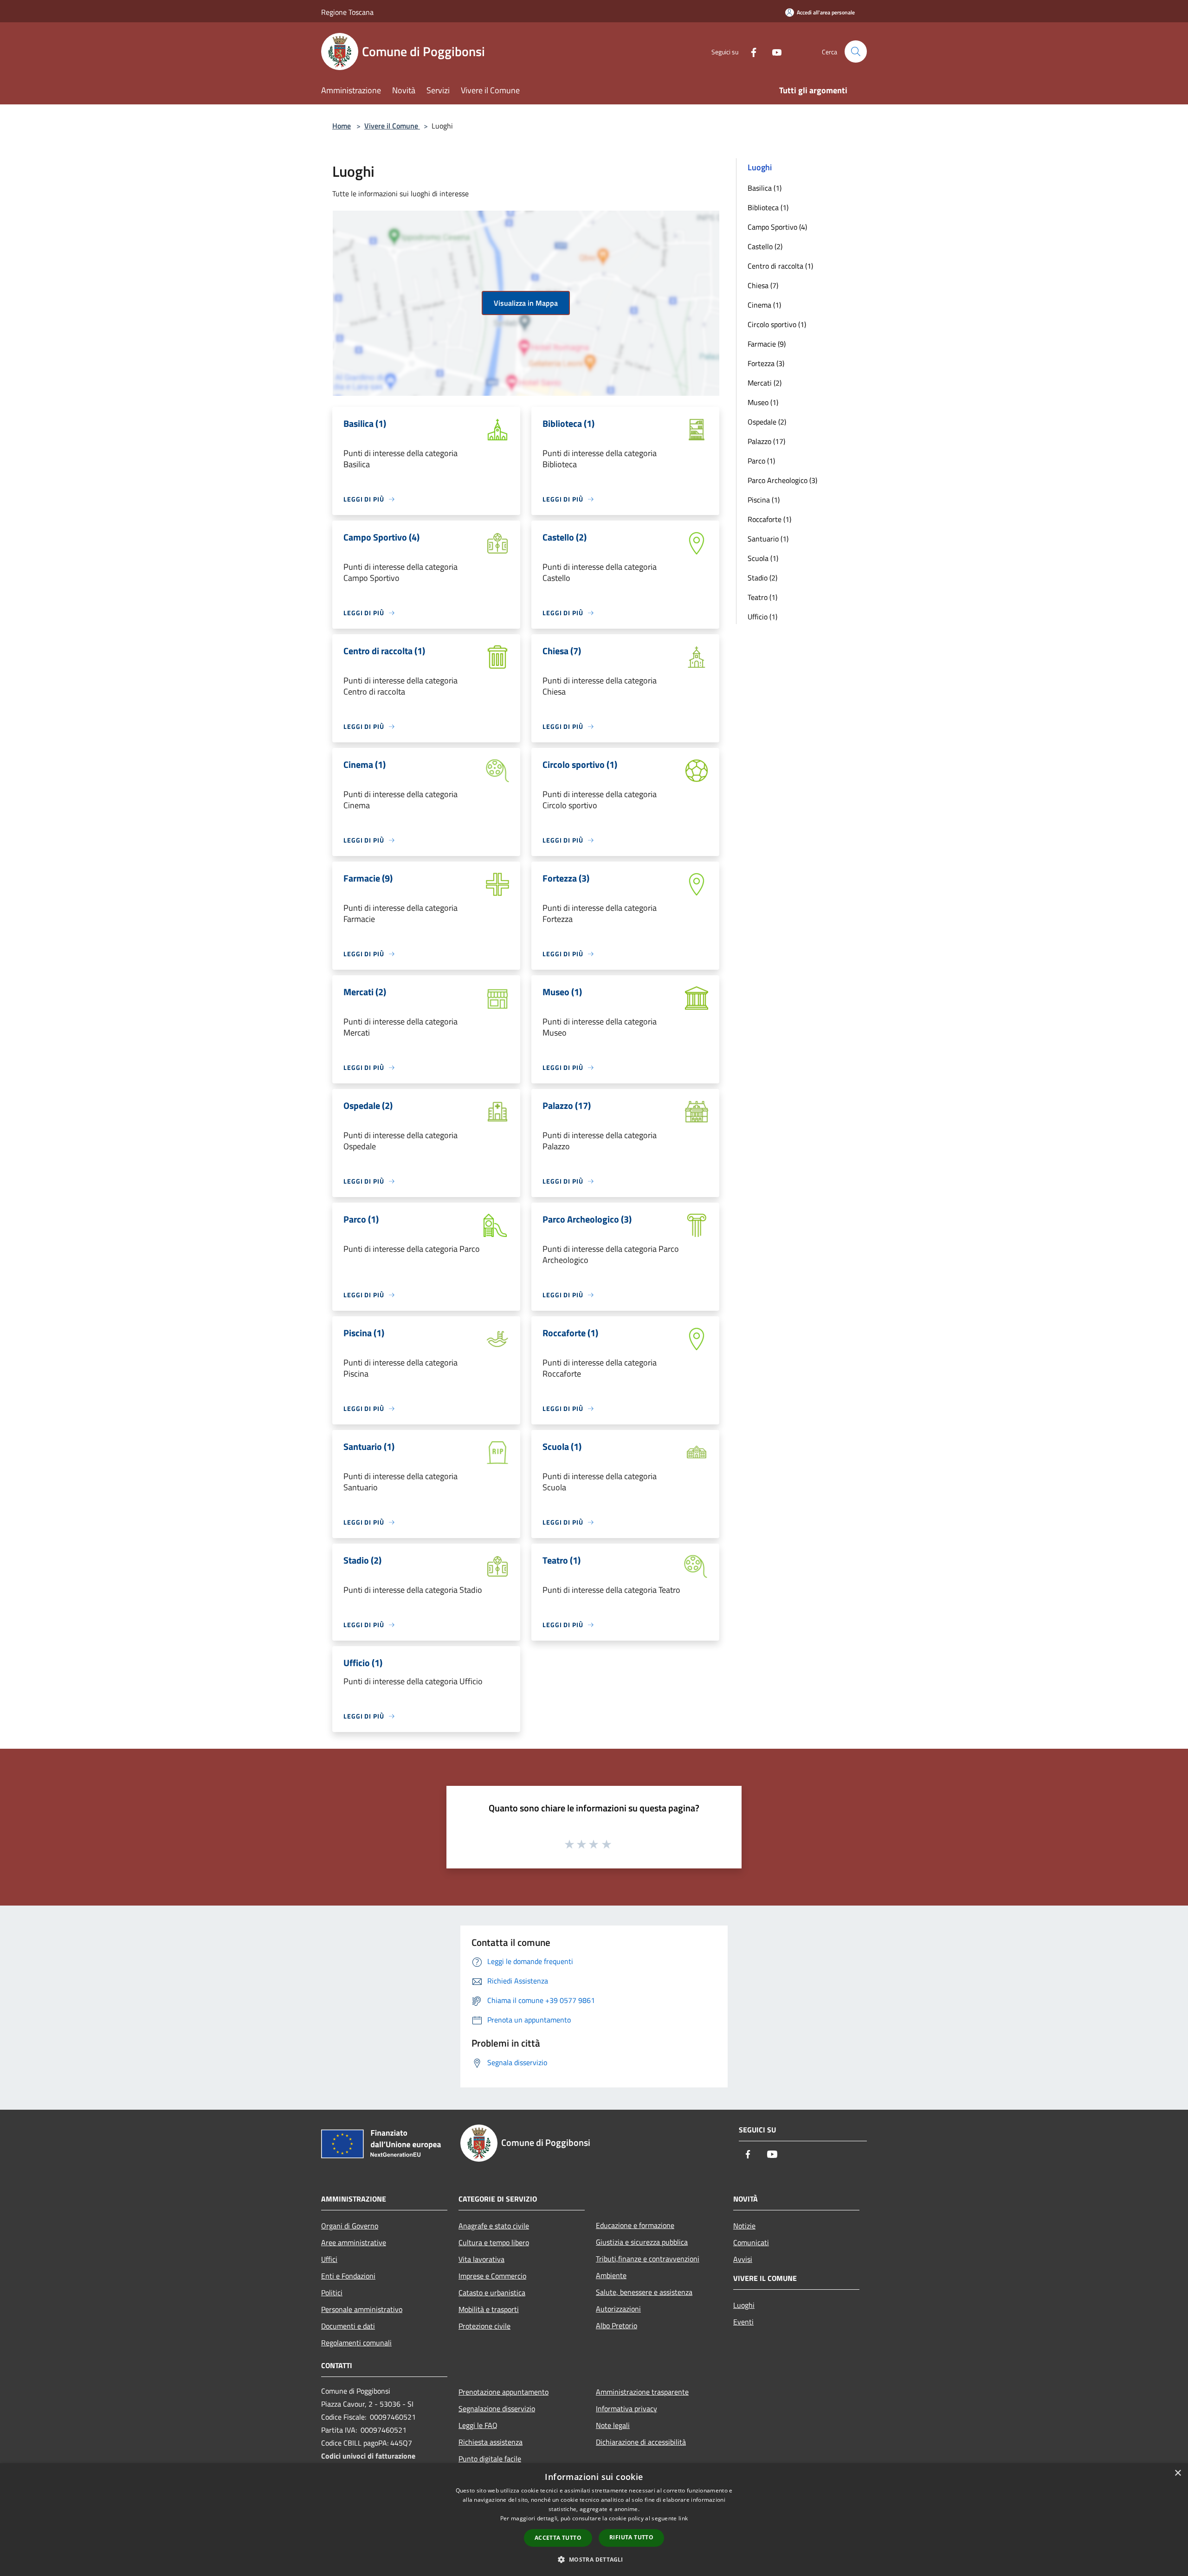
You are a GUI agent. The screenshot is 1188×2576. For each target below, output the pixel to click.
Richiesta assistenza (491, 2442)
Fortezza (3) (766, 363)
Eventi (743, 2322)
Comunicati (751, 2242)
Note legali (613, 2425)
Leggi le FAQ (478, 2425)
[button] (594, 2559)
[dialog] (594, 2520)
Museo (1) (763, 402)
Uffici (329, 2259)
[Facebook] (750, 51)
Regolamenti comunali (356, 2343)
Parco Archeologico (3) (782, 480)
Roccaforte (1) (769, 519)
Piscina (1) (764, 500)
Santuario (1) (768, 539)
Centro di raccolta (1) (780, 266)
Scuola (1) (763, 558)
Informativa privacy (626, 2409)
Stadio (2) (762, 578)
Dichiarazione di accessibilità (641, 2442)
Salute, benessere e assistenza (644, 2292)
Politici (332, 2293)
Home (342, 126)
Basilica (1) (765, 188)
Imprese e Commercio (492, 2276)
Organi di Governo (350, 2226)
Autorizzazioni (618, 2309)
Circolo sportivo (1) (777, 324)
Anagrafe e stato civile (494, 2226)
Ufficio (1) (762, 617)
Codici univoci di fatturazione (368, 2456)
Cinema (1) (764, 305)
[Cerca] (856, 52)
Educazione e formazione (635, 2225)
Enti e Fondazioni (348, 2276)
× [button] (1178, 2473)
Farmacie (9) (767, 344)
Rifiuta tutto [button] (631, 2537)
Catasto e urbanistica (492, 2293)
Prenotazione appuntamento (504, 2392)
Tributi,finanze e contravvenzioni (648, 2259)
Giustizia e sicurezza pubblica (642, 2242)
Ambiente (611, 2275)
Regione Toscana (347, 12)
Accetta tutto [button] (558, 2538)
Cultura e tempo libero (494, 2242)
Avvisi (743, 2259)
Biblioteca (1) (768, 207)
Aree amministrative (354, 2242)
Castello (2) (765, 246)
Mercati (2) (765, 383)
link (683, 2518)
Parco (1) (761, 461)
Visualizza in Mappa (526, 303)
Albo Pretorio (617, 2325)
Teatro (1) (762, 597)
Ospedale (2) (767, 422)
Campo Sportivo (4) (777, 227)
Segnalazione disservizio (497, 2409)
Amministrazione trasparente (642, 2392)
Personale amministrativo (362, 2309)
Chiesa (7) (763, 285)
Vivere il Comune (392, 126)
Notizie (744, 2226)
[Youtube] (773, 51)
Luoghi (744, 2305)
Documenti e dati (348, 2326)
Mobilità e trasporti (489, 2309)
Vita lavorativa (481, 2259)
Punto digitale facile (490, 2459)
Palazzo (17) (766, 441)
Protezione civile (484, 2326)
